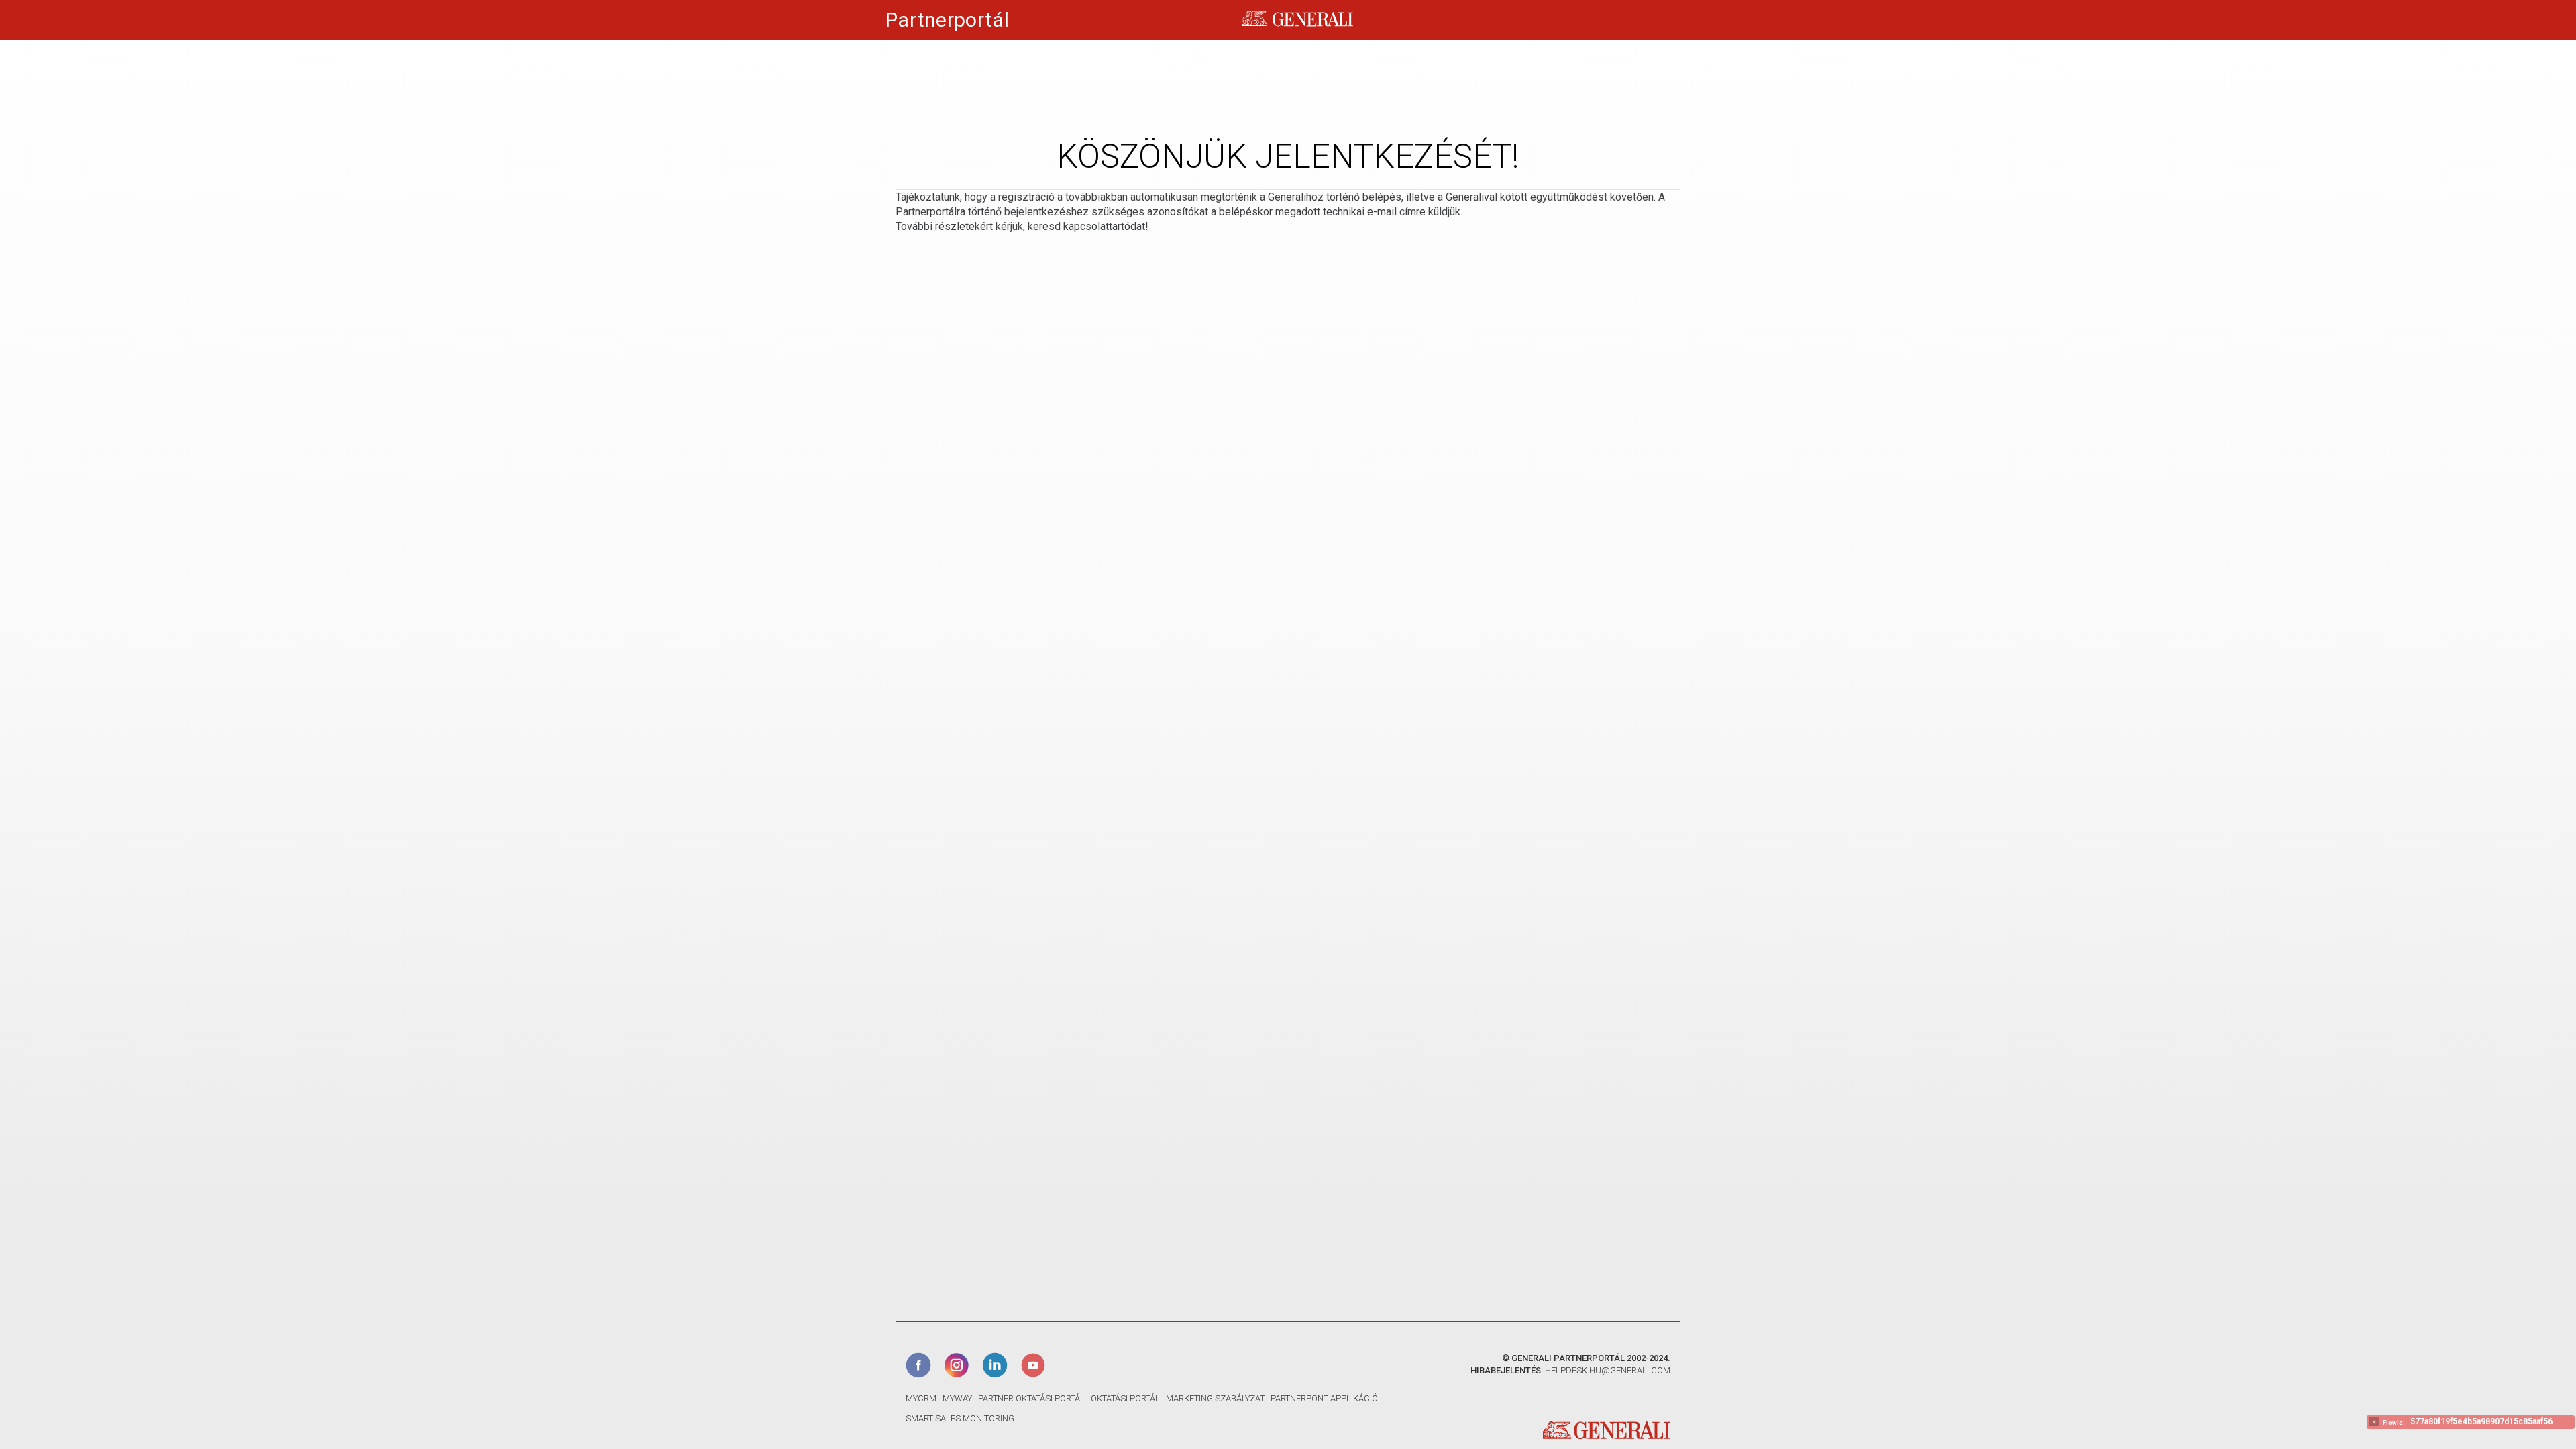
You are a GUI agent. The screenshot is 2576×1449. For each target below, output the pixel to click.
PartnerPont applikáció (1324, 1398)
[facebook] (920, 1364)
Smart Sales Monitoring (960, 1418)
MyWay (957, 1398)
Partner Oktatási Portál (1031, 1398)
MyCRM (921, 1398)
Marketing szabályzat (1215, 1398)
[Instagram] (958, 1364)
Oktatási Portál (1125, 1398)
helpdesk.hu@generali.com (1608, 1370)
